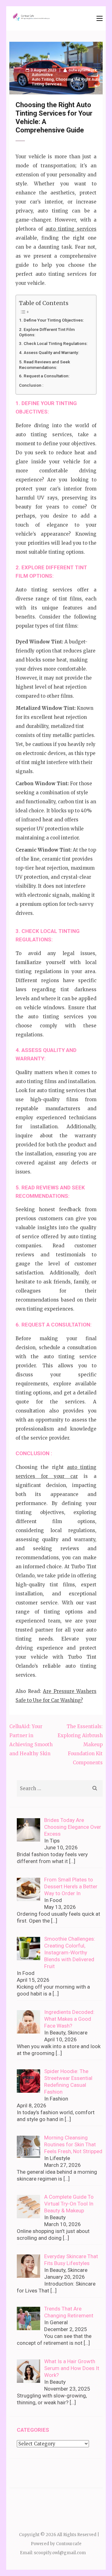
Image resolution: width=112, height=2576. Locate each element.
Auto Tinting (43, 79)
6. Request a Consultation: (44, 376)
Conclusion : (31, 385)
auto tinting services (71, 229)
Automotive (42, 75)
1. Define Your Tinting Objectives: (51, 320)
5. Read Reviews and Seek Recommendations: (44, 364)
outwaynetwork (83, 70)
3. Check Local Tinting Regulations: (53, 343)
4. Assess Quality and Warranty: (49, 352)
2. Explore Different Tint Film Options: (47, 332)
